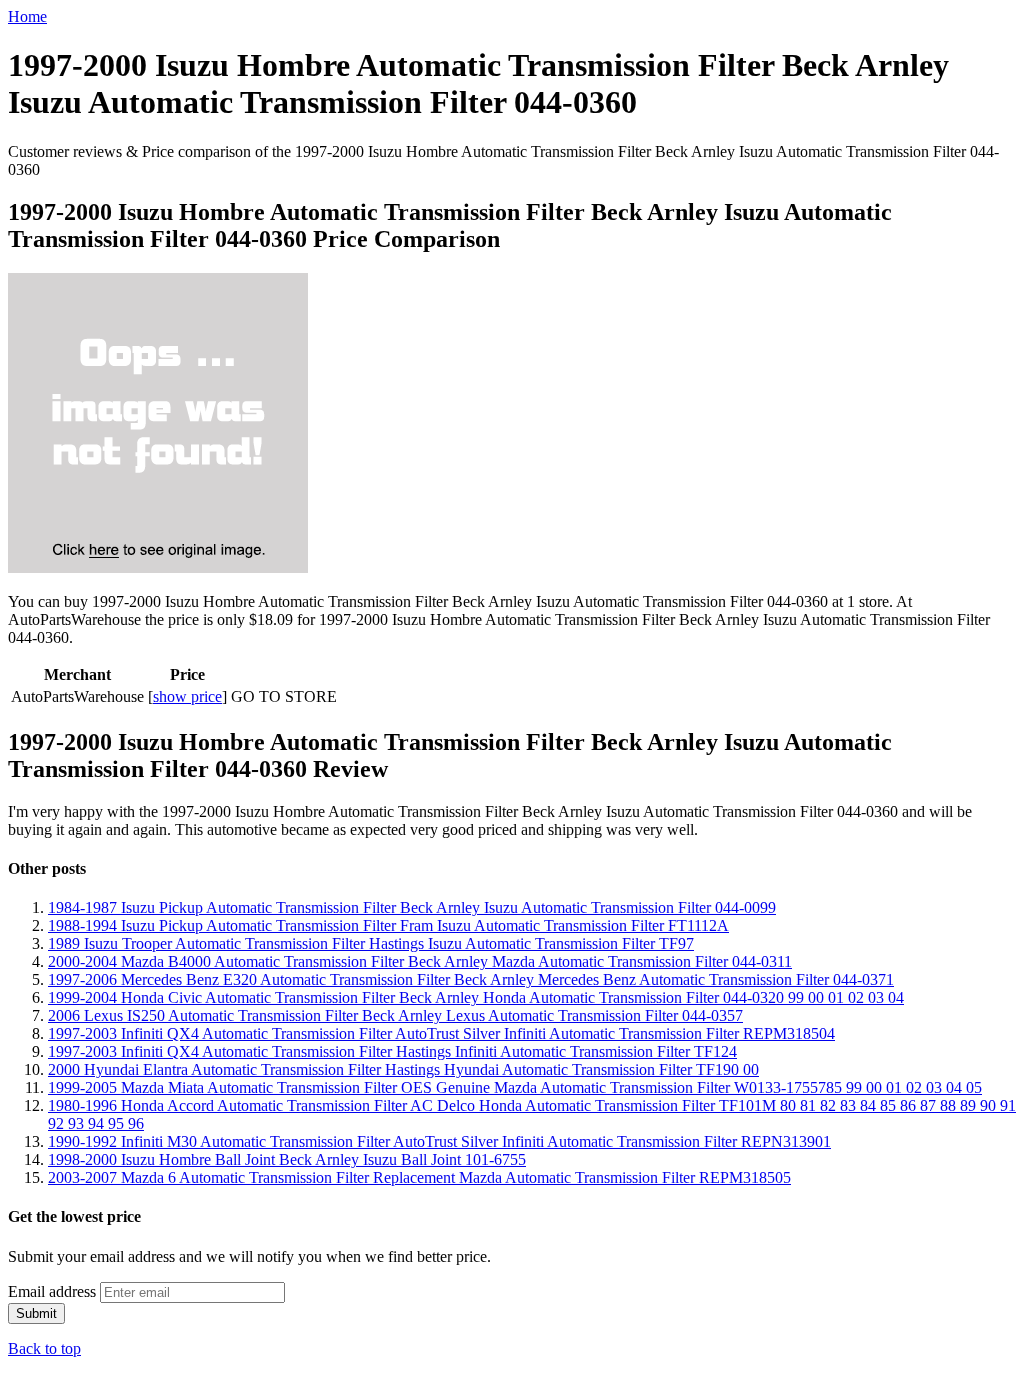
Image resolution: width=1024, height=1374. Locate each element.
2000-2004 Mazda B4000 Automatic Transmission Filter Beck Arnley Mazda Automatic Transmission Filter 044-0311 (420, 961)
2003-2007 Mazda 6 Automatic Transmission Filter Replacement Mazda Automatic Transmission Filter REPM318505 (419, 1177)
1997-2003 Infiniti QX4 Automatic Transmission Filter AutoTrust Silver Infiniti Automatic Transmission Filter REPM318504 (441, 1033)
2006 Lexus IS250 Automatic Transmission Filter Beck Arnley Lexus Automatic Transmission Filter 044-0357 (395, 1015)
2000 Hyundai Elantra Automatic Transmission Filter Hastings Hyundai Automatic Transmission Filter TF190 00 (403, 1069)
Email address (52, 1291)
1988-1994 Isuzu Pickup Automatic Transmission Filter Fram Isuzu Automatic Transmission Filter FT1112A (388, 925)
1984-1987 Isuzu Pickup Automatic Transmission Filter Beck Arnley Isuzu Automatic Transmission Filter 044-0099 (412, 907)
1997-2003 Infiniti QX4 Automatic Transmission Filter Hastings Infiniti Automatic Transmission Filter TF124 (392, 1051)
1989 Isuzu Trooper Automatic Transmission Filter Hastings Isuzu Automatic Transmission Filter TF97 (371, 943)
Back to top (44, 1348)
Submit (36, 1313)
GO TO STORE (284, 696)
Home (27, 16)
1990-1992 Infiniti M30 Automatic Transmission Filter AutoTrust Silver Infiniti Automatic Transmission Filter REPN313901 (439, 1141)
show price (187, 696)
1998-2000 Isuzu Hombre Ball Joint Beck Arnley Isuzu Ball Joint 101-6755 (287, 1159)
